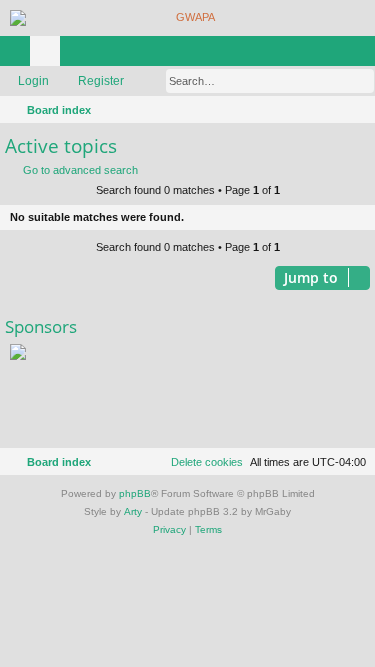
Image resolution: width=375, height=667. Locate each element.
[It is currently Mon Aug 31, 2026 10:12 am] (331, 110)
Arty (133, 511)
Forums (49, 55)
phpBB (135, 493)
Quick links (19, 55)
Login (33, 81)
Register (101, 81)
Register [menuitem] (364, 55)
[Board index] (187, 18)
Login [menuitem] (334, 55)
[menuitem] (357, 110)
